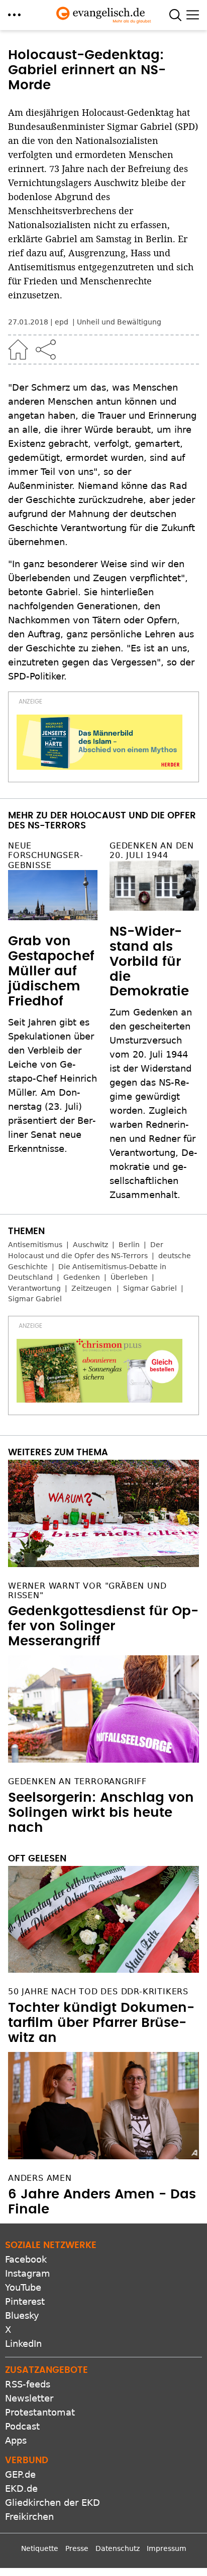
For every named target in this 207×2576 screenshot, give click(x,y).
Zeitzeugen (91, 1288)
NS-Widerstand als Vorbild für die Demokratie (149, 962)
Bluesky (22, 2315)
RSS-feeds (28, 2384)
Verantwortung (34, 1288)
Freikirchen (29, 2517)
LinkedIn (23, 2344)
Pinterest (25, 2301)
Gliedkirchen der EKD (53, 2503)
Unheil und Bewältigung (119, 322)
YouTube (23, 2287)
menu (14, 15)
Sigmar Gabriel (150, 1288)
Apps (16, 2440)
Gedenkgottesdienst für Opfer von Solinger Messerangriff (103, 1626)
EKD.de (21, 2488)
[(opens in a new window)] (99, 742)
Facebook (26, 2259)
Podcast (22, 2426)
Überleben (129, 1277)
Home (18, 350)
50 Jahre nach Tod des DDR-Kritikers (98, 1992)
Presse (77, 2548)
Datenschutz (118, 2548)
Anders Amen (40, 2178)
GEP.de (20, 2474)
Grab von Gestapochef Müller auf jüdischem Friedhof (51, 971)
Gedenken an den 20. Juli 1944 (152, 850)
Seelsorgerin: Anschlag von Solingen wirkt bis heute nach (101, 1813)
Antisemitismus (35, 1245)
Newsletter (29, 2398)
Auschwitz (90, 1245)
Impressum (167, 2548)
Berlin (129, 1245)
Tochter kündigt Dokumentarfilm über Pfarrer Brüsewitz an (101, 2023)
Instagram (28, 2273)
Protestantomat (40, 2412)
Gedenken (82, 1277)
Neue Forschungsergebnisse (45, 855)
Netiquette (40, 2548)
